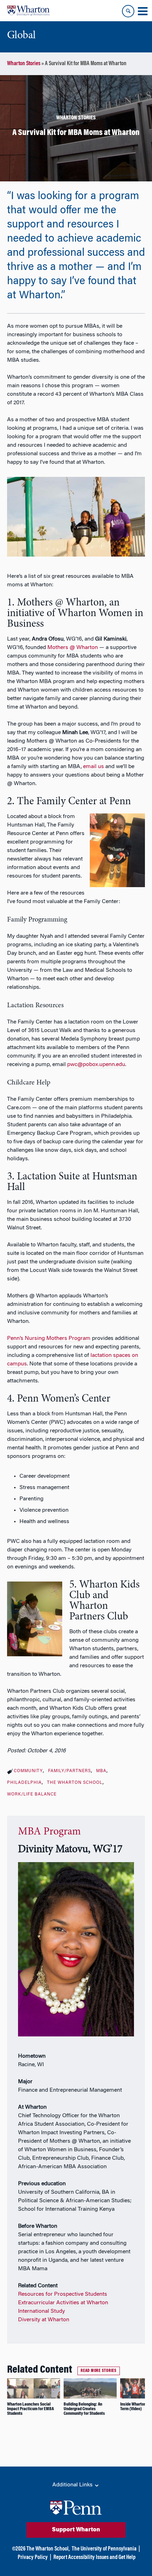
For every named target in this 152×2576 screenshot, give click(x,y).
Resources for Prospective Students (63, 2294)
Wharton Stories (24, 64)
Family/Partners (69, 1771)
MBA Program (49, 1832)
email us (93, 767)
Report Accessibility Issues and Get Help (94, 2558)
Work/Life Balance (32, 1794)
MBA (101, 1771)
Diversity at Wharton (44, 2320)
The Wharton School (75, 1783)
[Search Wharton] (128, 11)
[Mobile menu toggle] (142, 11)
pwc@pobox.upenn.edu (96, 1065)
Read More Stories (99, 2371)
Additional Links (73, 2485)
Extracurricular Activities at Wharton (63, 2303)
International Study (42, 2311)
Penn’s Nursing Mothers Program (49, 1338)
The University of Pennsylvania (104, 2549)
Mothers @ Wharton (73, 648)
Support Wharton (76, 2530)
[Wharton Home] (28, 11)
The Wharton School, (48, 2549)
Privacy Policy (33, 2558)
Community (28, 1771)
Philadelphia (24, 1783)
